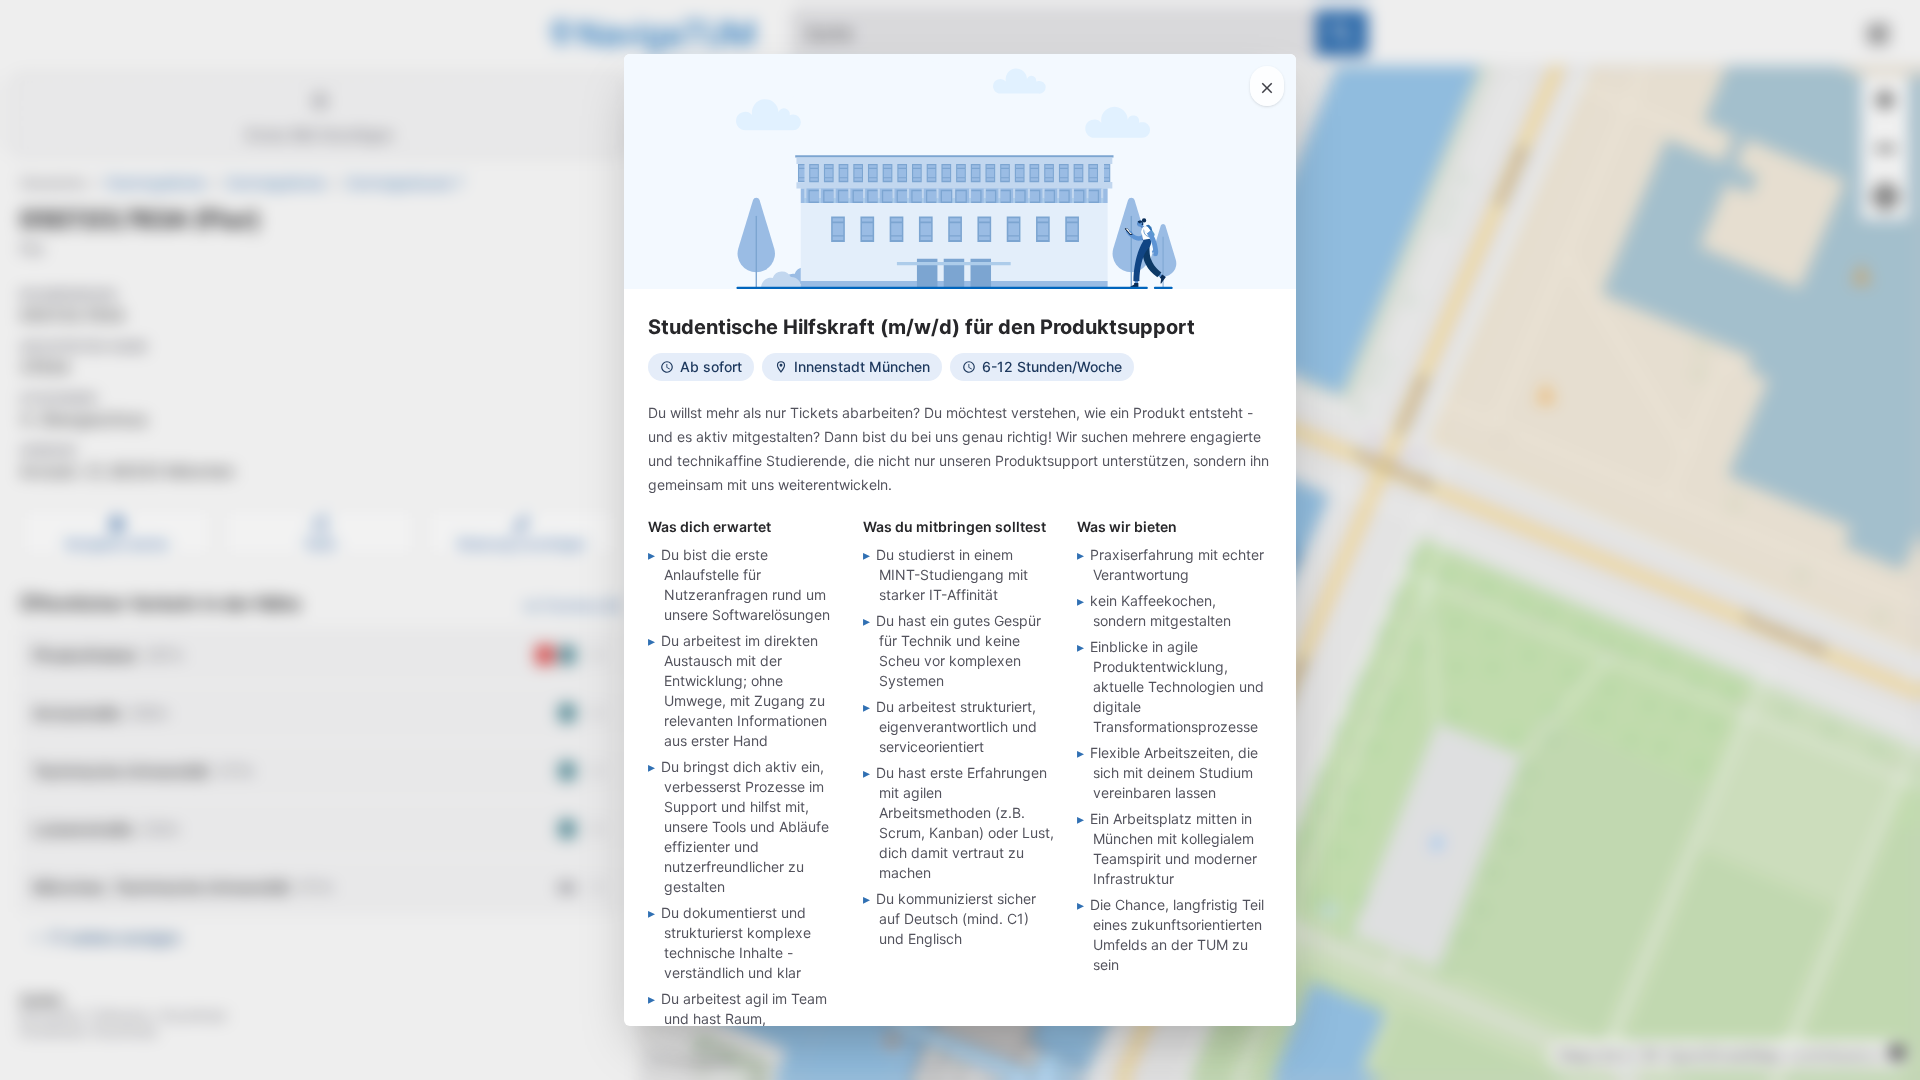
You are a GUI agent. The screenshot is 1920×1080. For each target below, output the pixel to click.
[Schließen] (1267, 86)
